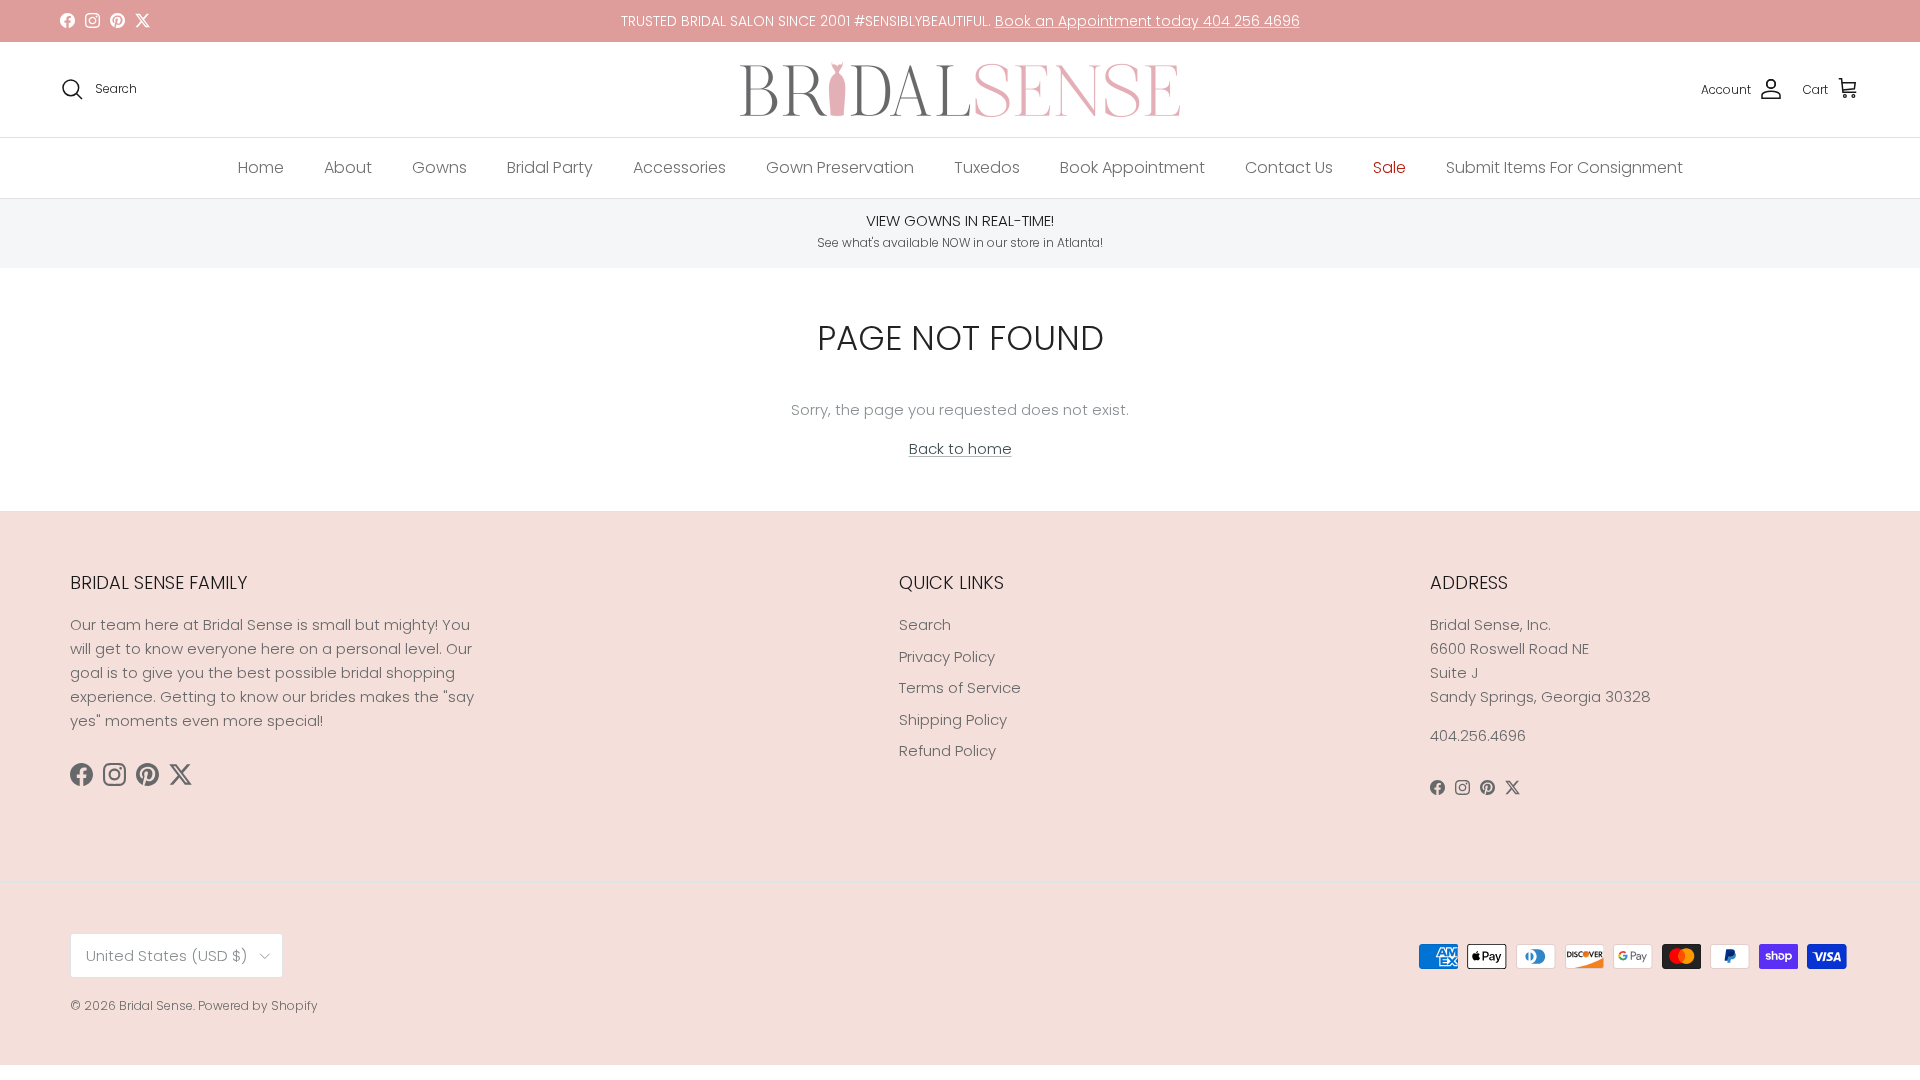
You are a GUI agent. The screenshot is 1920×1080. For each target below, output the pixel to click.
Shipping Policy (953, 719)
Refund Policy (947, 750)
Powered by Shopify (258, 1005)
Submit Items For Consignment (1564, 167)
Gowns (439, 167)
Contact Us (1289, 167)
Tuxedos (987, 167)
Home (261, 167)
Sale (1389, 167)
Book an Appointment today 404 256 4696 (1147, 21)
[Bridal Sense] (960, 89)
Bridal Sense (156, 1005)
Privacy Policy (947, 656)
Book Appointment (1132, 167)
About (348, 167)
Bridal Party (550, 167)
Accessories (679, 167)
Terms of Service (960, 687)
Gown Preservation (840, 167)
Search (925, 624)
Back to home (960, 448)
